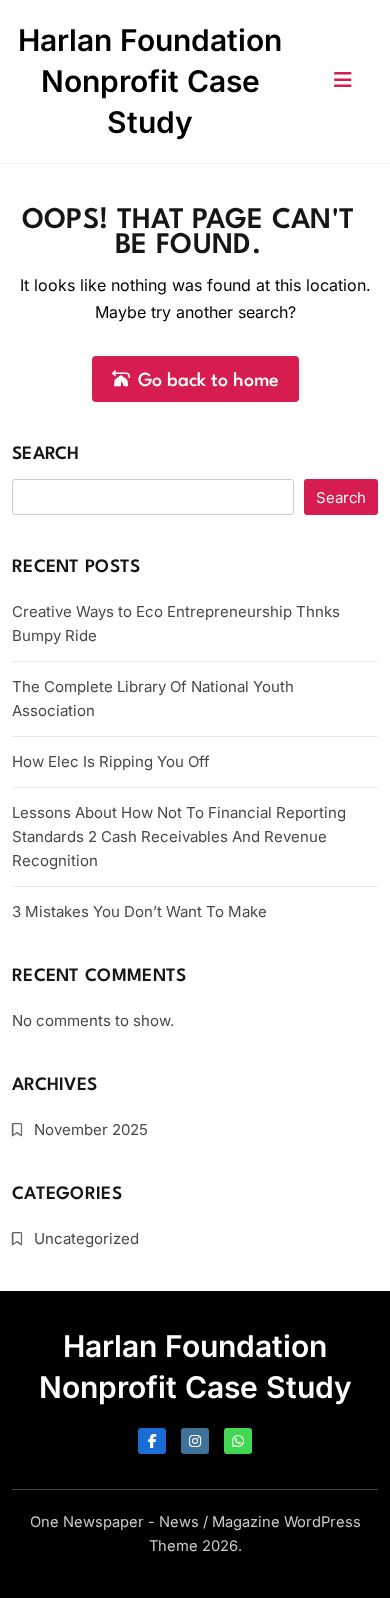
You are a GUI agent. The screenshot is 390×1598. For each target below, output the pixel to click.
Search (46, 454)
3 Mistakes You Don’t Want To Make (139, 911)
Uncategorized (86, 1238)
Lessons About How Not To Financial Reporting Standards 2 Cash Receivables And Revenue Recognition (179, 836)
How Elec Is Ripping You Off (111, 761)
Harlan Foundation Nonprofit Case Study (150, 81)
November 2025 (91, 1129)
